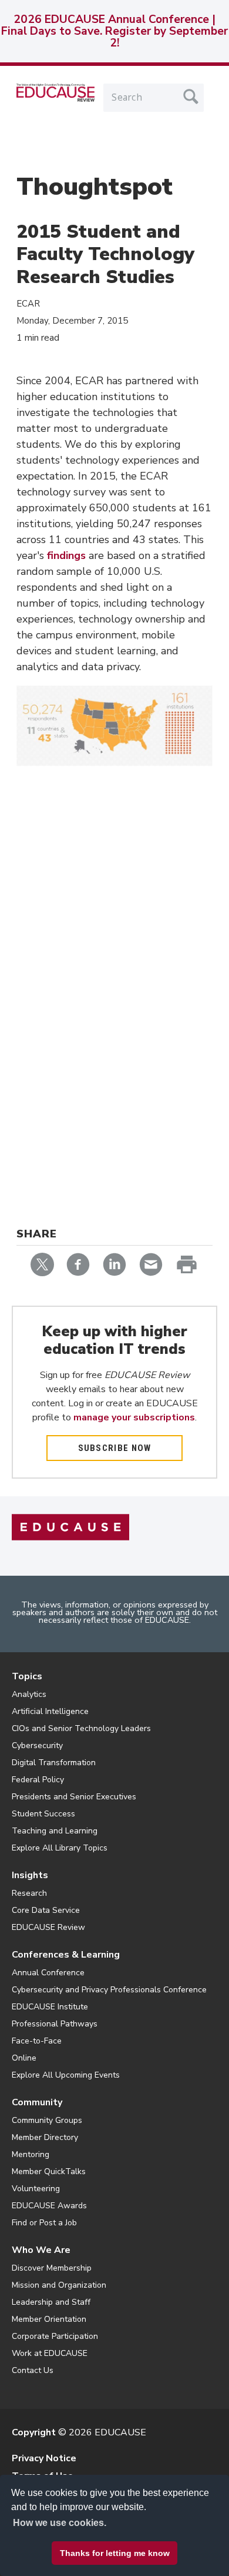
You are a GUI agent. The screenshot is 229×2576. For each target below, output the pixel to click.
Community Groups (47, 2120)
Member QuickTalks (49, 2171)
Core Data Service (46, 1910)
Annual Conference (48, 1973)
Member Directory (45, 2137)
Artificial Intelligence (50, 1711)
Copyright (34, 2432)
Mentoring (31, 2154)
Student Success (43, 1814)
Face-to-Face (37, 2041)
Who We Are (41, 2250)
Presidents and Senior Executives (74, 1797)
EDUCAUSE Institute (50, 2007)
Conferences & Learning (66, 1955)
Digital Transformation (54, 1763)
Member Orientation (49, 2319)
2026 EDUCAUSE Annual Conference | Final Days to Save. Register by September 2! (114, 31)
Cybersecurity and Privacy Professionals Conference (109, 1990)
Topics (27, 1676)
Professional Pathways (55, 2024)
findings (66, 555)
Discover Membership (52, 2268)
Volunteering (36, 2189)
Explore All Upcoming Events (66, 2075)
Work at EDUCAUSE (50, 2353)
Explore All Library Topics (60, 1848)
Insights (30, 1875)
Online (24, 2058)
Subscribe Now (115, 1448)
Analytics (29, 1694)
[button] (77, 2549)
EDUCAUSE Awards (49, 2206)
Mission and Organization (59, 2285)
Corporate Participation (55, 2336)
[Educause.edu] (70, 1526)
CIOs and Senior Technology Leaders (81, 1728)
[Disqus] (114, 952)
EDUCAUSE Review (48, 1927)
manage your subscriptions (134, 1417)
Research (29, 1893)
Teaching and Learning (55, 1831)
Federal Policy (38, 1780)
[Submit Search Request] (191, 96)
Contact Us (33, 2370)
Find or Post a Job (44, 2223)
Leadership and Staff (51, 2302)
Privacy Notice (44, 2458)
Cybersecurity (37, 1745)
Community (37, 2102)
